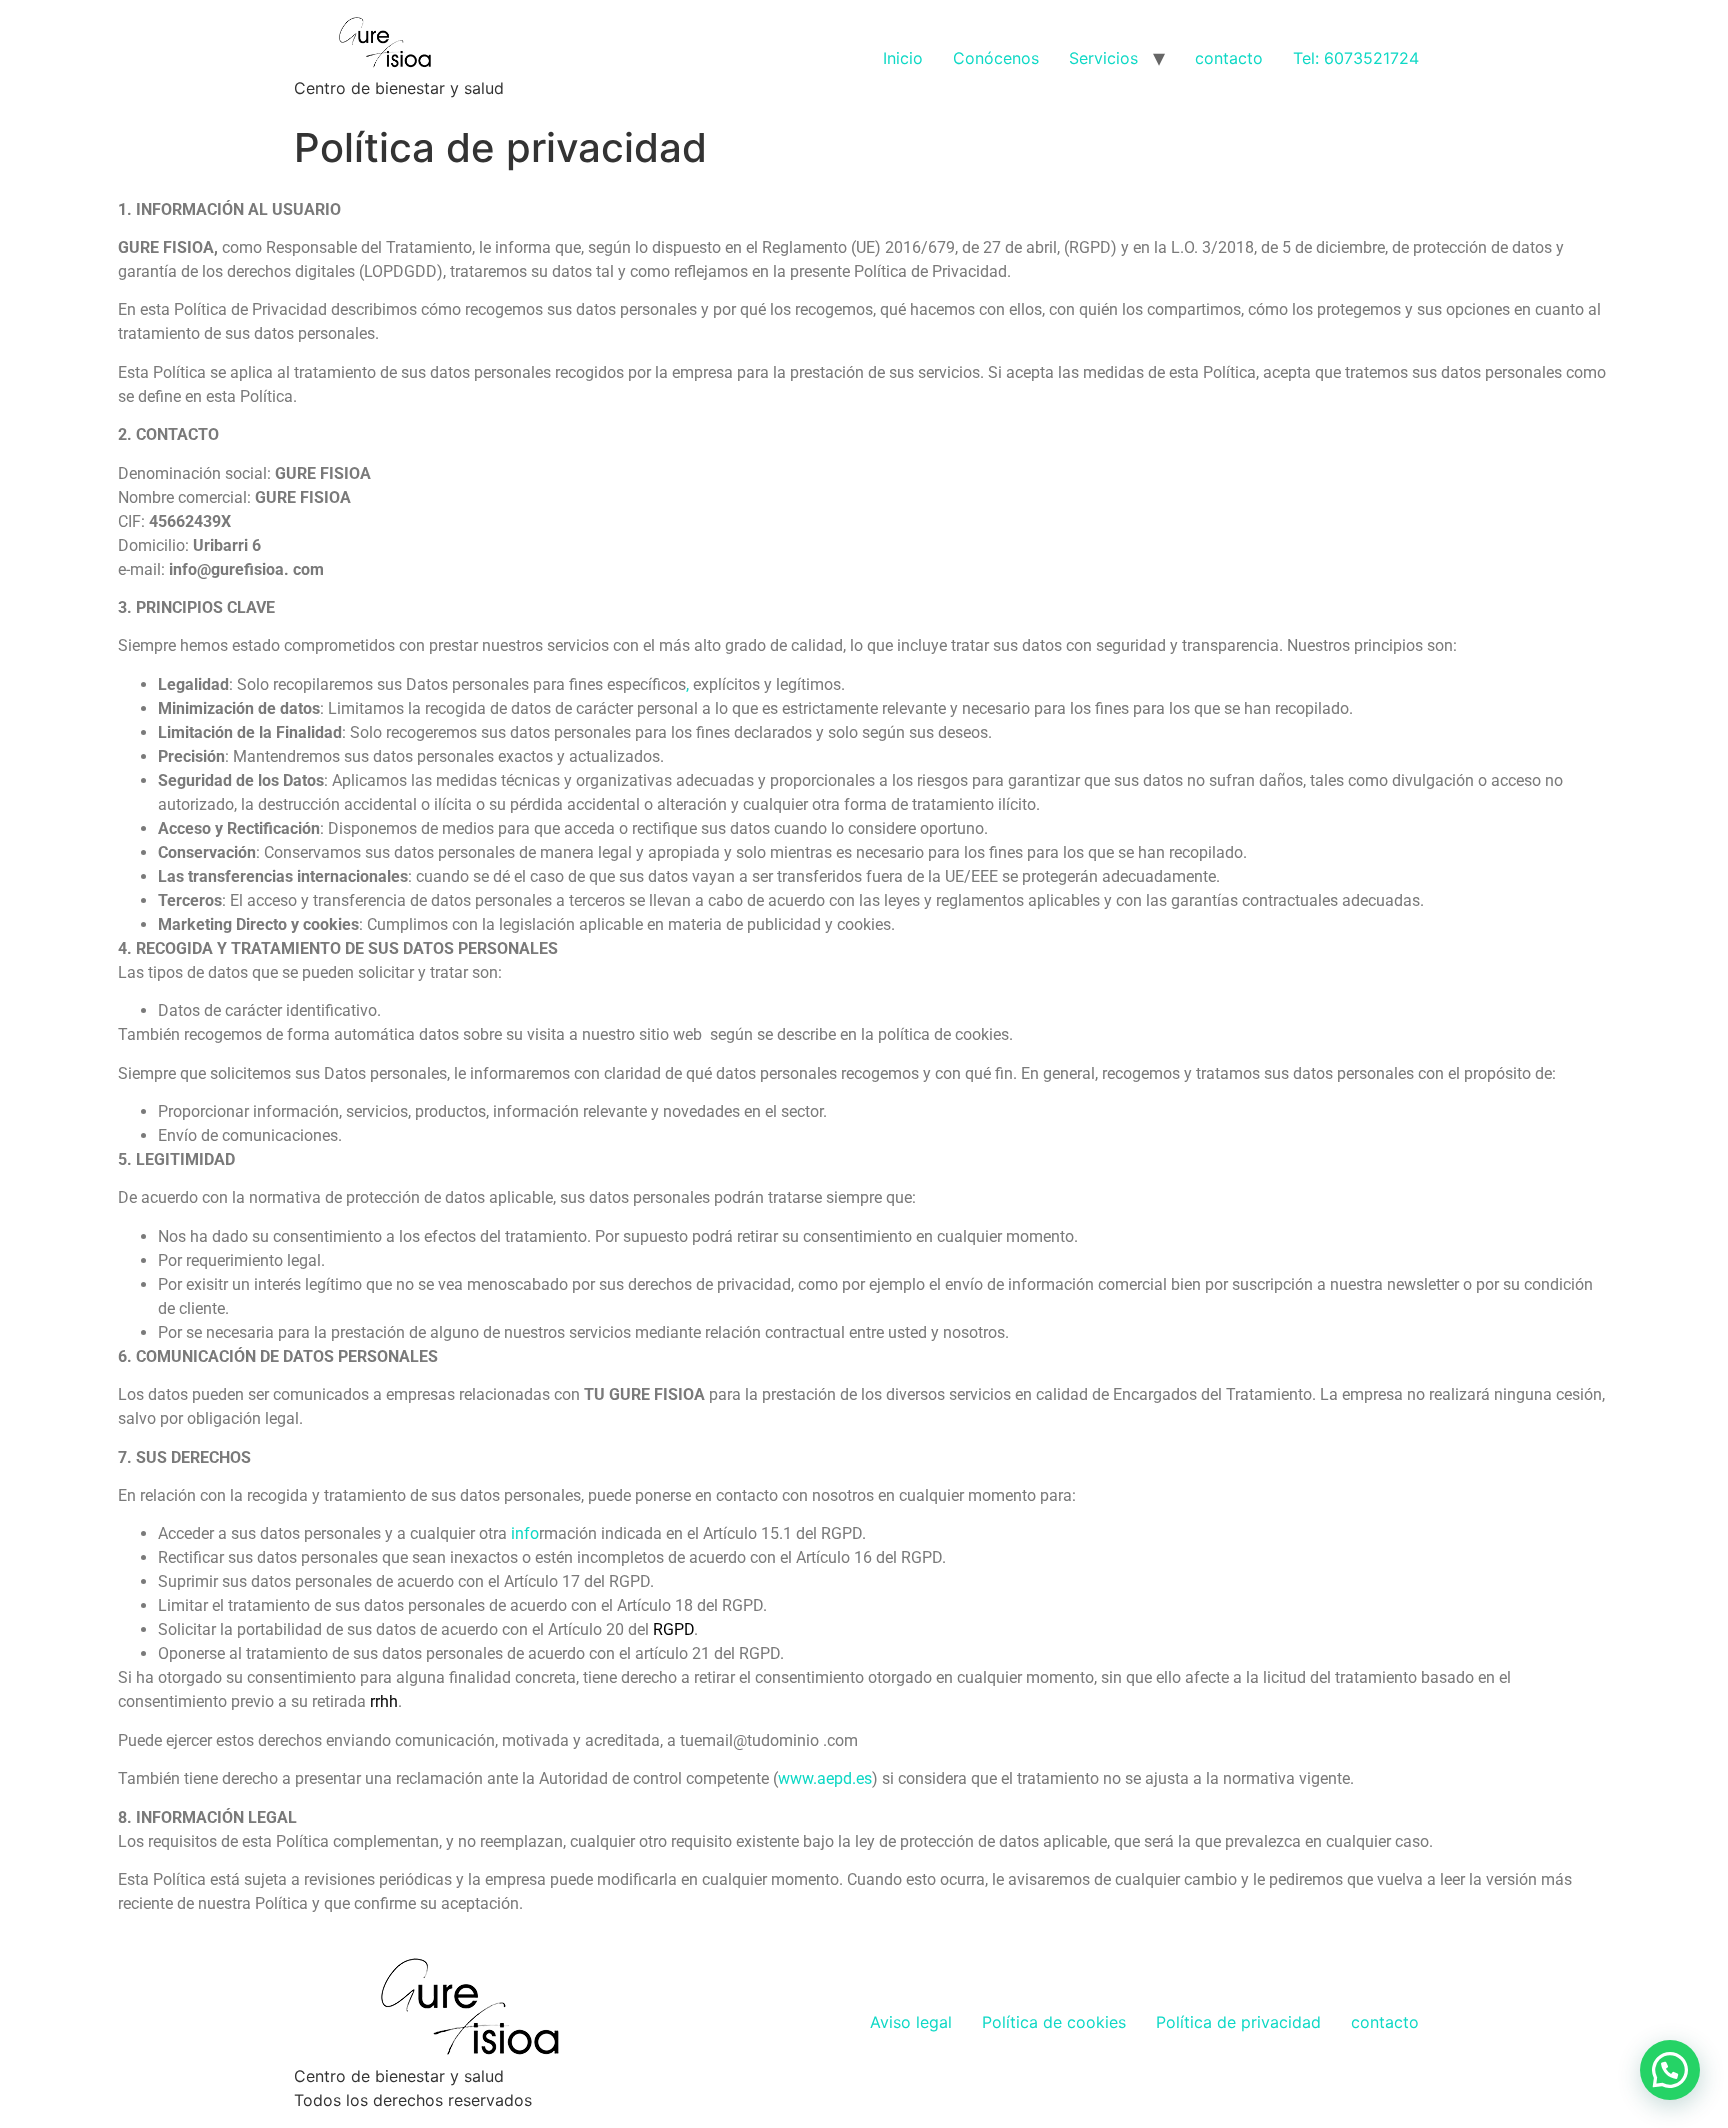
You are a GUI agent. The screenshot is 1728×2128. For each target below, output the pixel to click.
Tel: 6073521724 (1356, 58)
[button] (1670, 2070)
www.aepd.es (825, 1778)
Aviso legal (911, 2022)
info (525, 1533)
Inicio (903, 58)
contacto (1229, 58)
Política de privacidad (1238, 2022)
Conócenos (996, 58)
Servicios (1103, 58)
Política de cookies (1054, 2022)
